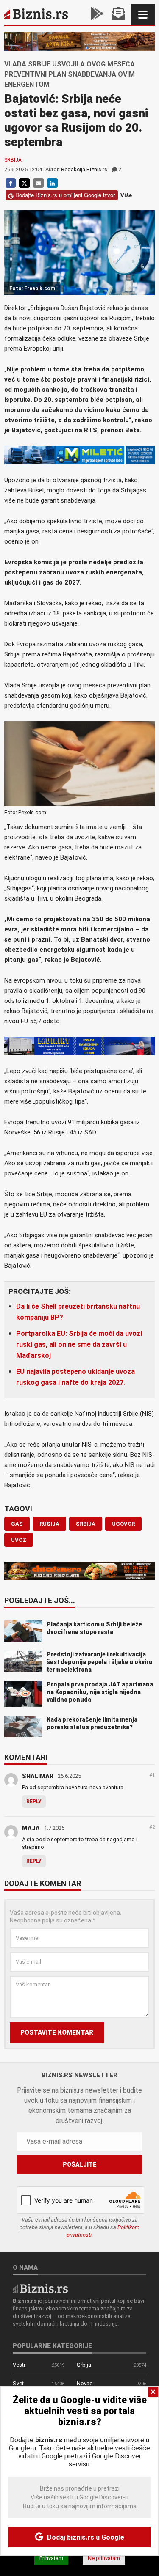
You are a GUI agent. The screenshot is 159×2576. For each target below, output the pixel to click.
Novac (85, 2383)
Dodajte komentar (43, 1884)
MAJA (31, 1828)
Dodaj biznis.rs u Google (85, 2537)
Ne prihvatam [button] (104, 2558)
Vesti (19, 2365)
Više (126, 195)
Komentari (26, 1758)
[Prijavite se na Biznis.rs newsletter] (118, 15)
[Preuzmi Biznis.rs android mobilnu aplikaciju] (97, 15)
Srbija (13, 160)
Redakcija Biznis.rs (84, 169)
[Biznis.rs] (40, 2288)
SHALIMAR (38, 1776)
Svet (18, 2383)
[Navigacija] (143, 15)
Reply (34, 1802)
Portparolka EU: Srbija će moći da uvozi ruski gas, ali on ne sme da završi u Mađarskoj (79, 1344)
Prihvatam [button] (51, 2558)
